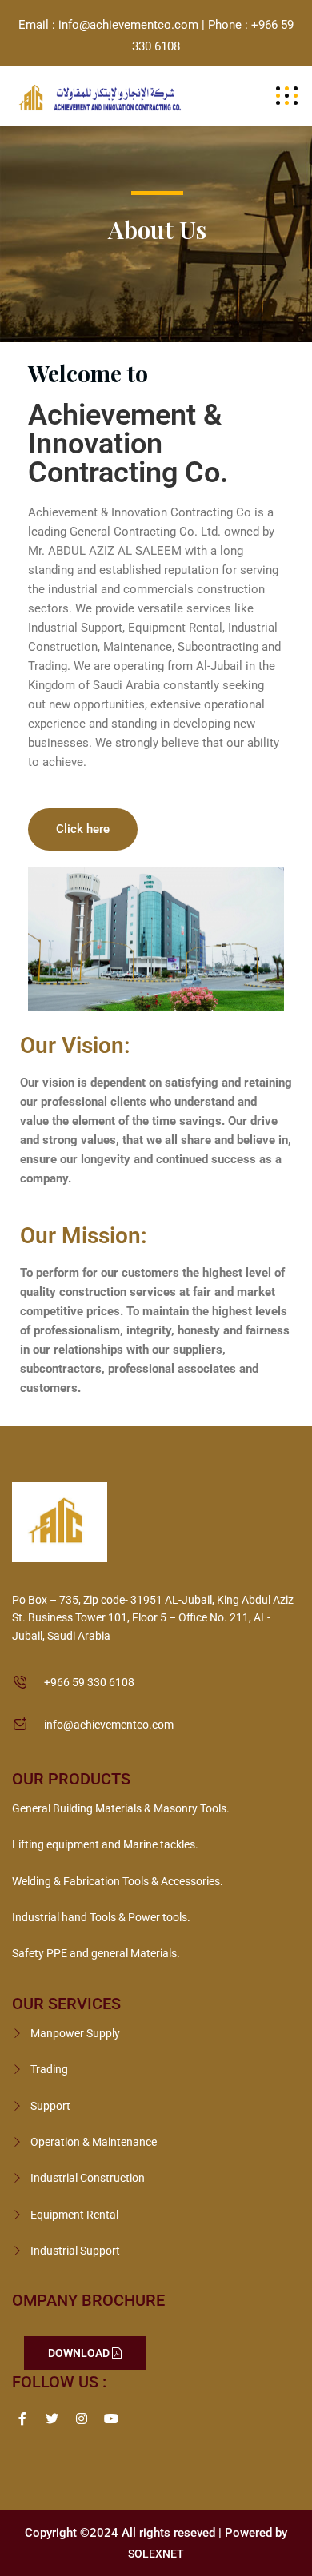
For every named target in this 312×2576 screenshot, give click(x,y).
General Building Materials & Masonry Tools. (121, 1808)
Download (80, 2353)
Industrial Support (75, 2251)
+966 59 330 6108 (89, 1682)
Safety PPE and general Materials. (96, 1953)
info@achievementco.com (109, 1725)
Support (50, 2106)
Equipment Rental (74, 2215)
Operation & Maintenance (94, 2142)
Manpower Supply (75, 2033)
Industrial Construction (88, 2178)
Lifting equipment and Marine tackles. (105, 1844)
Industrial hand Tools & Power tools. (101, 1917)
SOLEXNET (156, 2554)
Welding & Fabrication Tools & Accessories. (118, 1881)
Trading (49, 2069)
